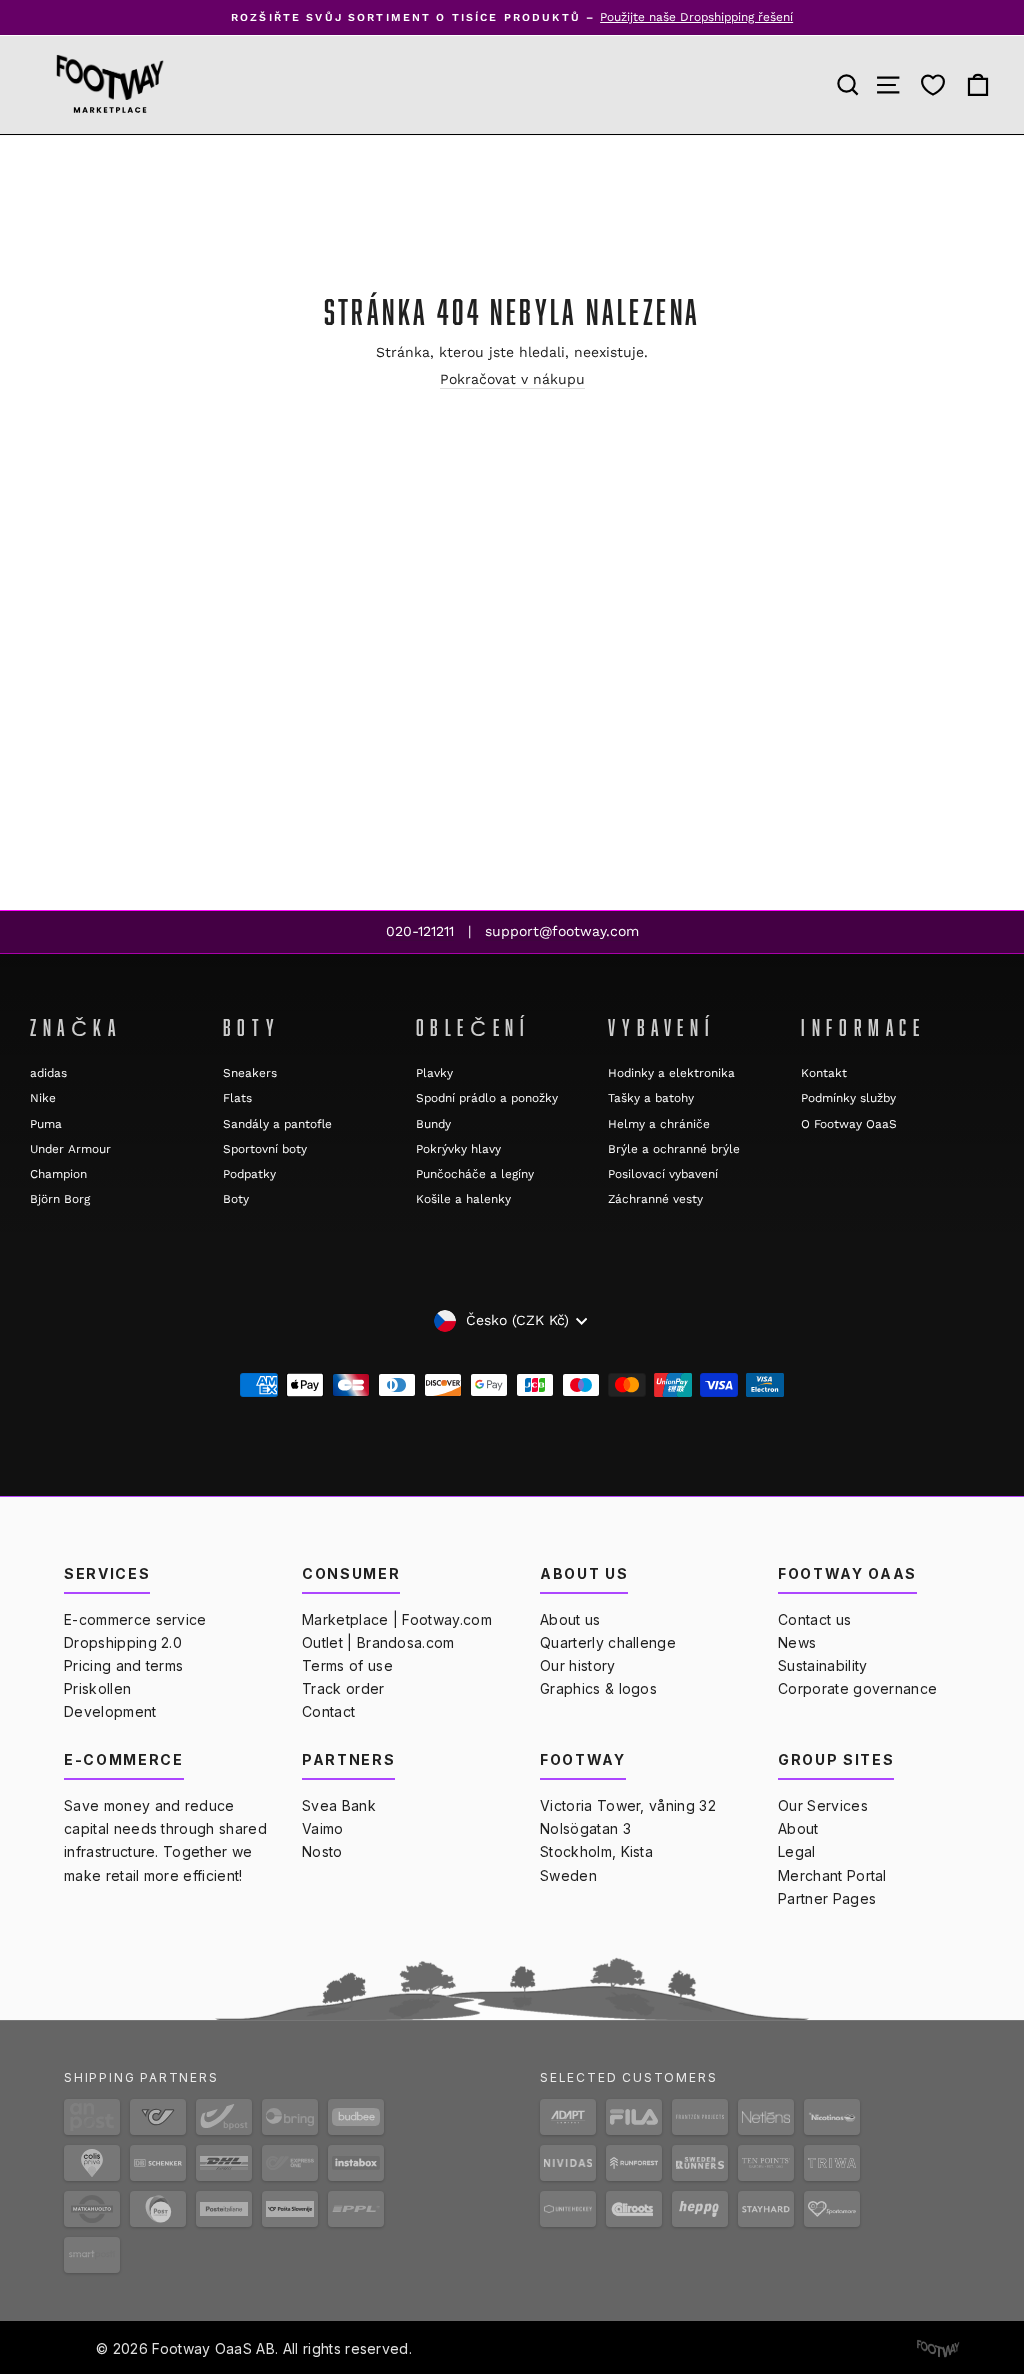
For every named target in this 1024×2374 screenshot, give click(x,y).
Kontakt (824, 1073)
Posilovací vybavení (663, 1174)
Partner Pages (827, 1898)
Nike (43, 1098)
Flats (237, 1098)
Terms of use (347, 1665)
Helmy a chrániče (659, 1124)
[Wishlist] (933, 84)
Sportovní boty (265, 1149)
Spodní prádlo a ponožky (487, 1098)
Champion (58, 1174)
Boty (236, 1199)
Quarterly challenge (608, 1642)
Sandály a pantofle (277, 1124)
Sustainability (822, 1665)
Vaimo (323, 1828)
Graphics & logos (598, 1688)
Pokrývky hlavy (458, 1149)
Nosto (322, 1851)
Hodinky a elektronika (671, 1073)
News (797, 1642)
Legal (797, 1851)
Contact (328, 1711)
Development (110, 1711)
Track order (343, 1688)
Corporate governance (857, 1688)
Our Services (823, 1805)
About (798, 1828)
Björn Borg (60, 1199)
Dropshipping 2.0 (123, 1642)
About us (570, 1619)
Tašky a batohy (651, 1098)
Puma (46, 1124)
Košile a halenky (463, 1199)
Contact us (814, 1619)
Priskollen (97, 1688)
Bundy (433, 1124)
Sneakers (250, 1073)
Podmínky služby (848, 1098)
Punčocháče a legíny (475, 1174)
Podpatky (249, 1174)
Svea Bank (339, 1805)
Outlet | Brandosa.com (378, 1642)
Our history (578, 1665)
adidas (48, 1073)
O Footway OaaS (849, 1124)
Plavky (434, 1073)
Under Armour (70, 1149)
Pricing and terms (123, 1665)
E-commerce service (135, 1619)
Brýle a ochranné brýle (674, 1149)
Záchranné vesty (655, 1199)
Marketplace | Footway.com (397, 1619)
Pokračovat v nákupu (512, 379)
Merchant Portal (832, 1875)
